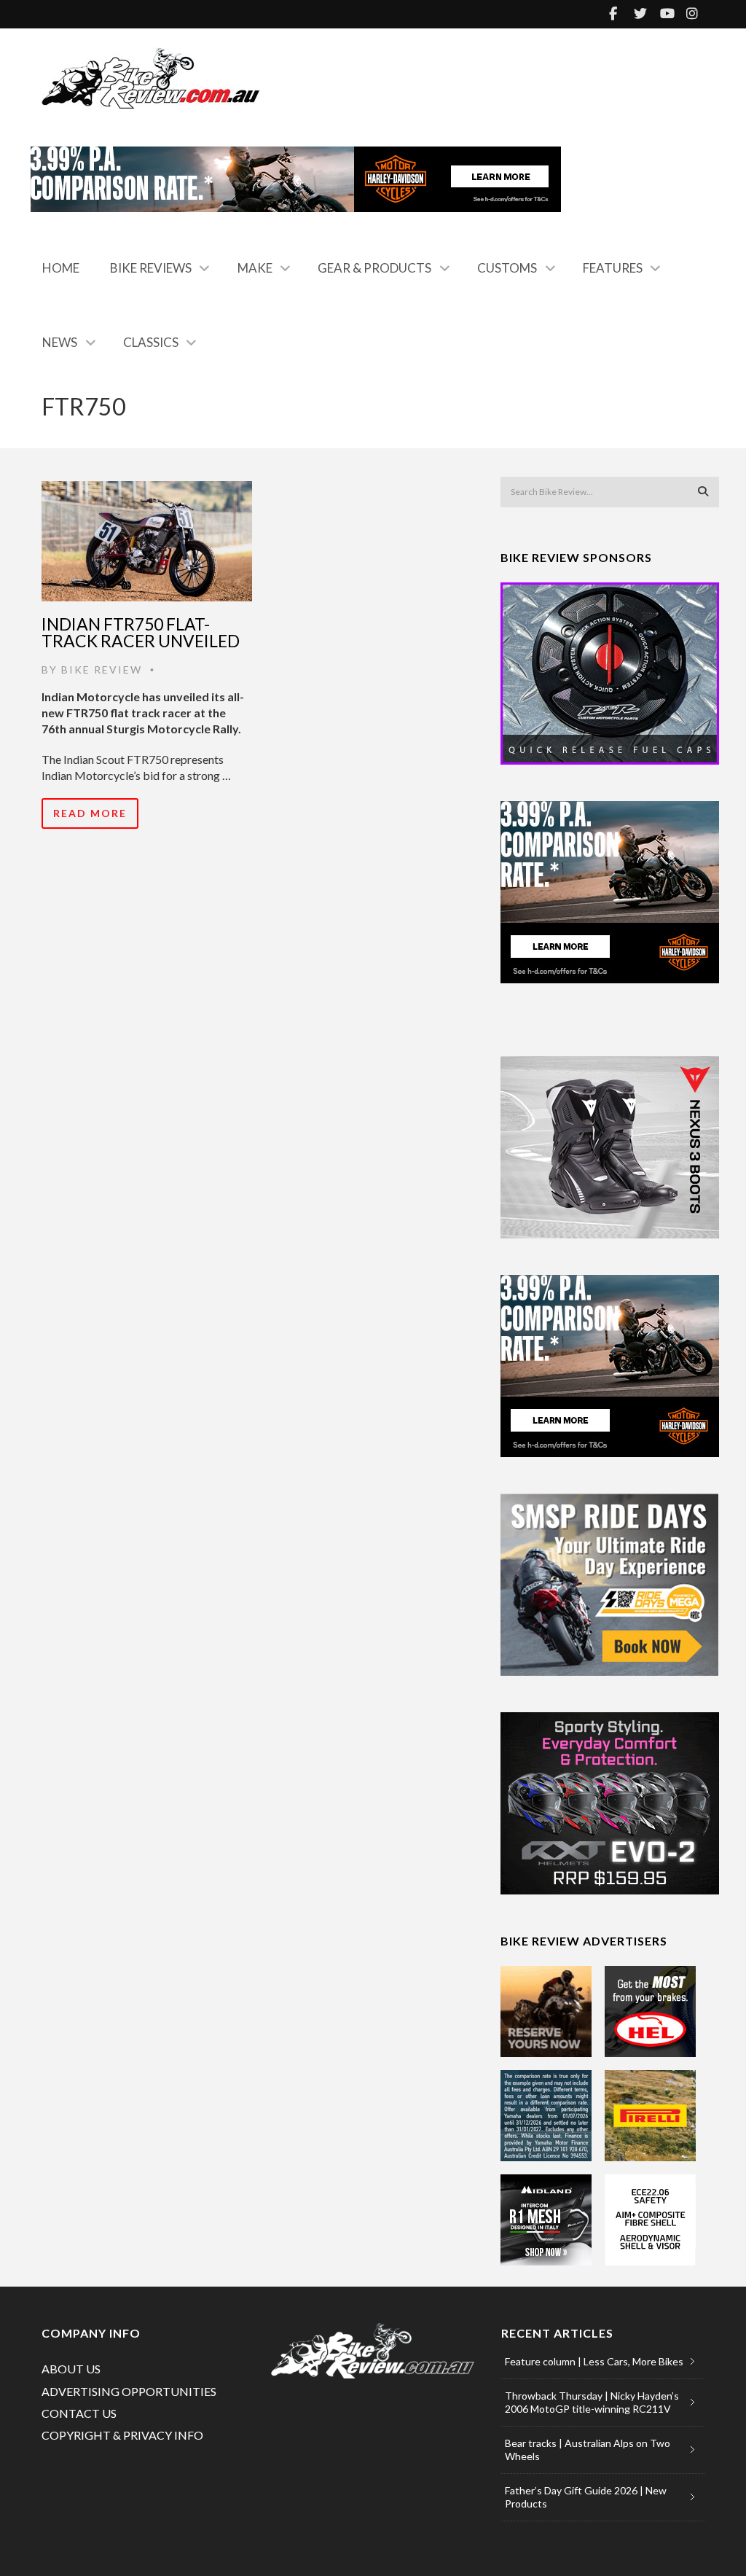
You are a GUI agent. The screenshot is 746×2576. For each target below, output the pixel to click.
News (60, 342)
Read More (90, 813)
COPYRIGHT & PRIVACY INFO (122, 2435)
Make (255, 268)
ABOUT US (71, 2369)
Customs (507, 268)
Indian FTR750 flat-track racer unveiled (141, 632)
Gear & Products (374, 268)
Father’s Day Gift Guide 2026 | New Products (586, 2497)
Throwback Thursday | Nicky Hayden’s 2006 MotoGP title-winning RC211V (592, 2402)
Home (61, 268)
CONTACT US (79, 2413)
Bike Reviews (151, 268)
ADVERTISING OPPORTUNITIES (129, 2391)
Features (613, 268)
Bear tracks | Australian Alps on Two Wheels (588, 2450)
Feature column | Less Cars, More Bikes (594, 2361)
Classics (151, 342)
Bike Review (102, 670)
